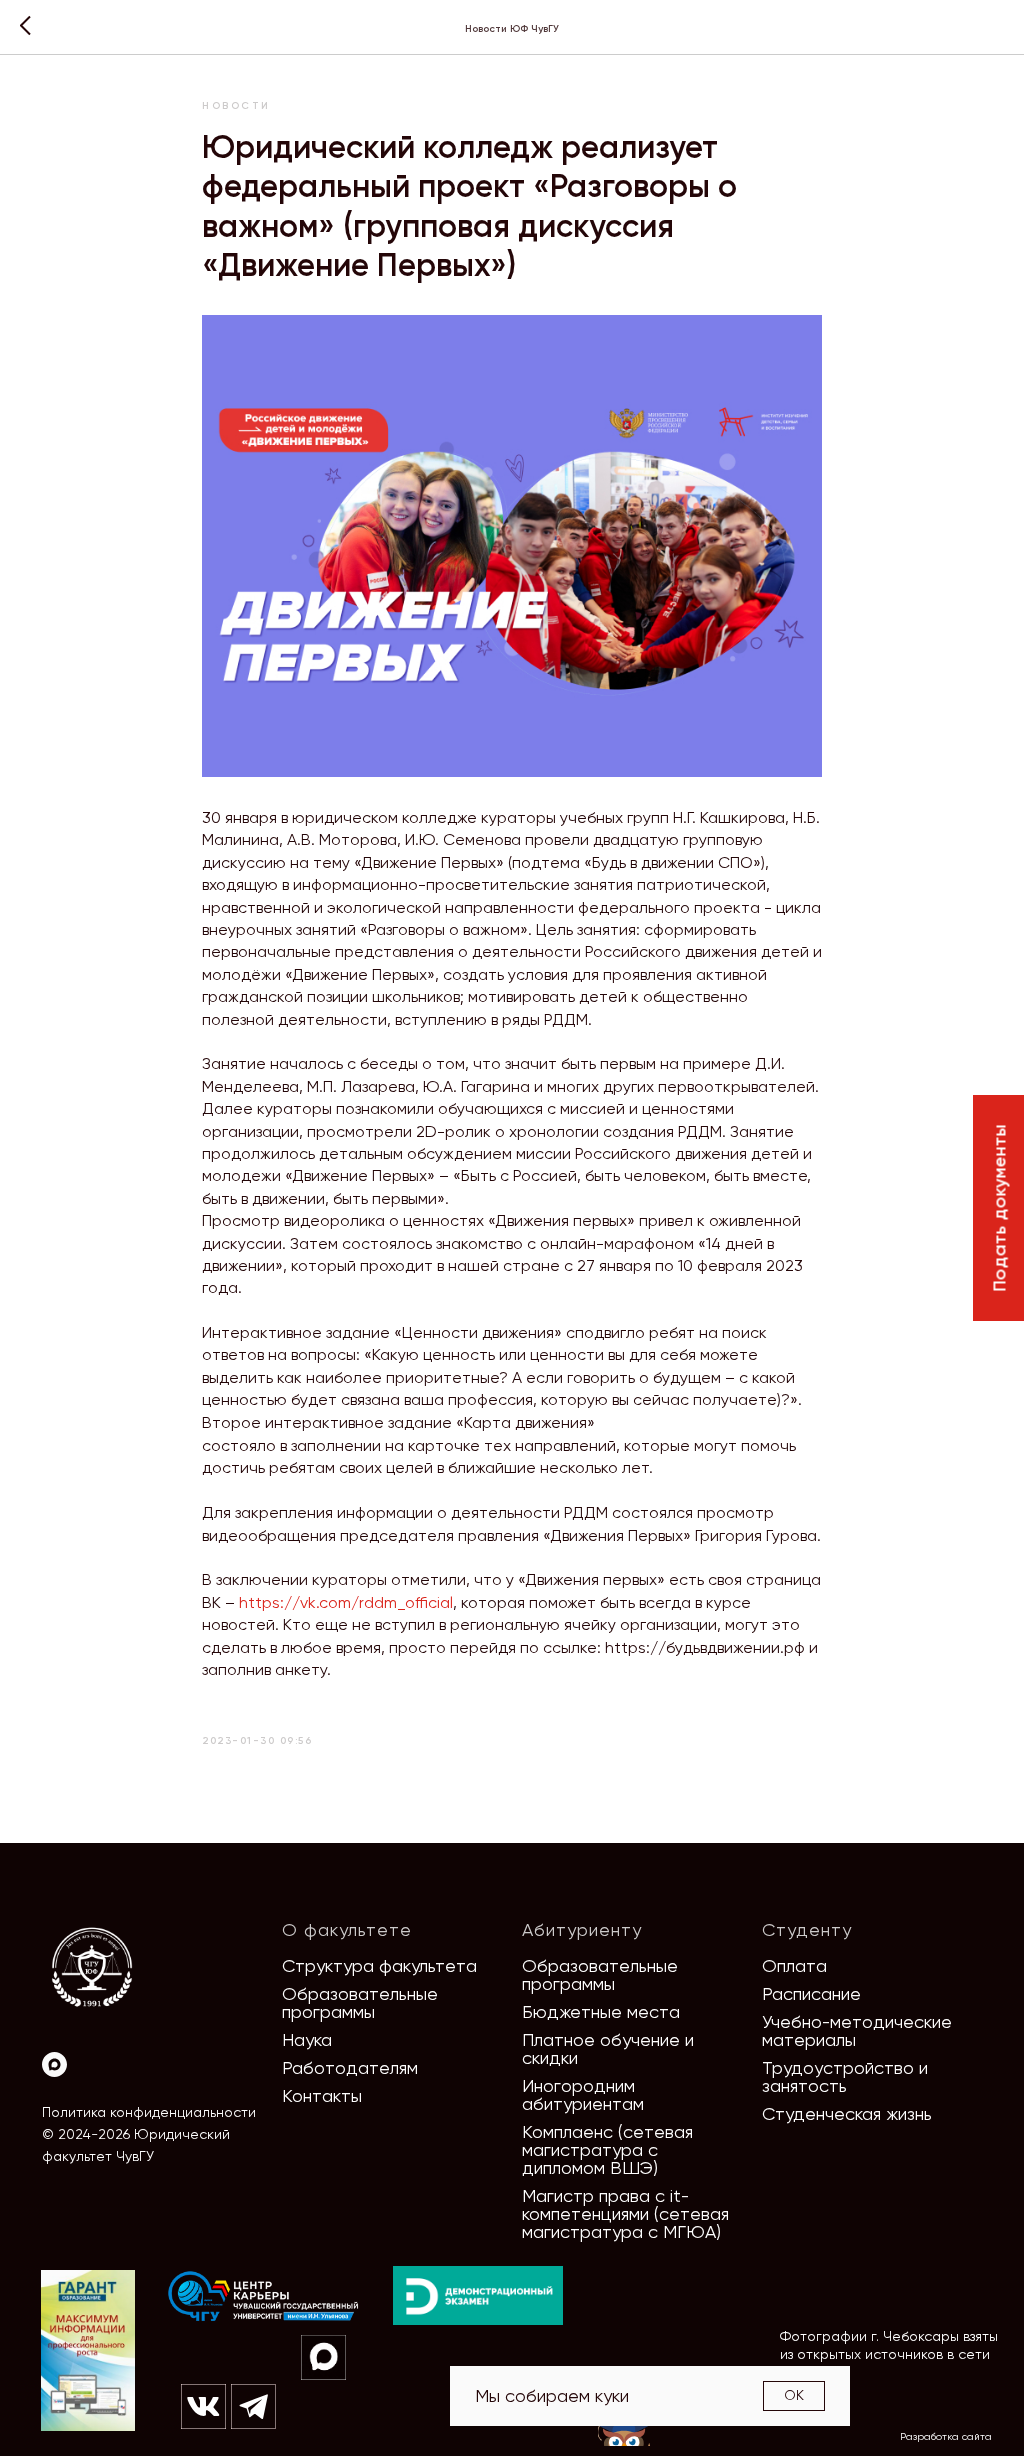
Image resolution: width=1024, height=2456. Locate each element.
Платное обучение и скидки (608, 2048)
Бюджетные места (601, 2011)
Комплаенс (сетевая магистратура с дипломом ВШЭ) (607, 2149)
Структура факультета (379, 1965)
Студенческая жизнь (847, 2113)
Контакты (322, 2095)
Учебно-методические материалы (857, 2030)
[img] (264, 2297)
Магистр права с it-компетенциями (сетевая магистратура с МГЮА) (625, 2213)
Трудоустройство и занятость (845, 2076)
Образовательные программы (360, 2002)
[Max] (54, 2064)
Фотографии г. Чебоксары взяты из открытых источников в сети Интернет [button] (889, 2354)
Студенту (807, 1929)
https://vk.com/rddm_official (346, 1602)
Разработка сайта (946, 2436)
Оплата (794, 1965)
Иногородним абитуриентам (583, 2094)
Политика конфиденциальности (149, 2112)
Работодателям (350, 2067)
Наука (307, 2039)
